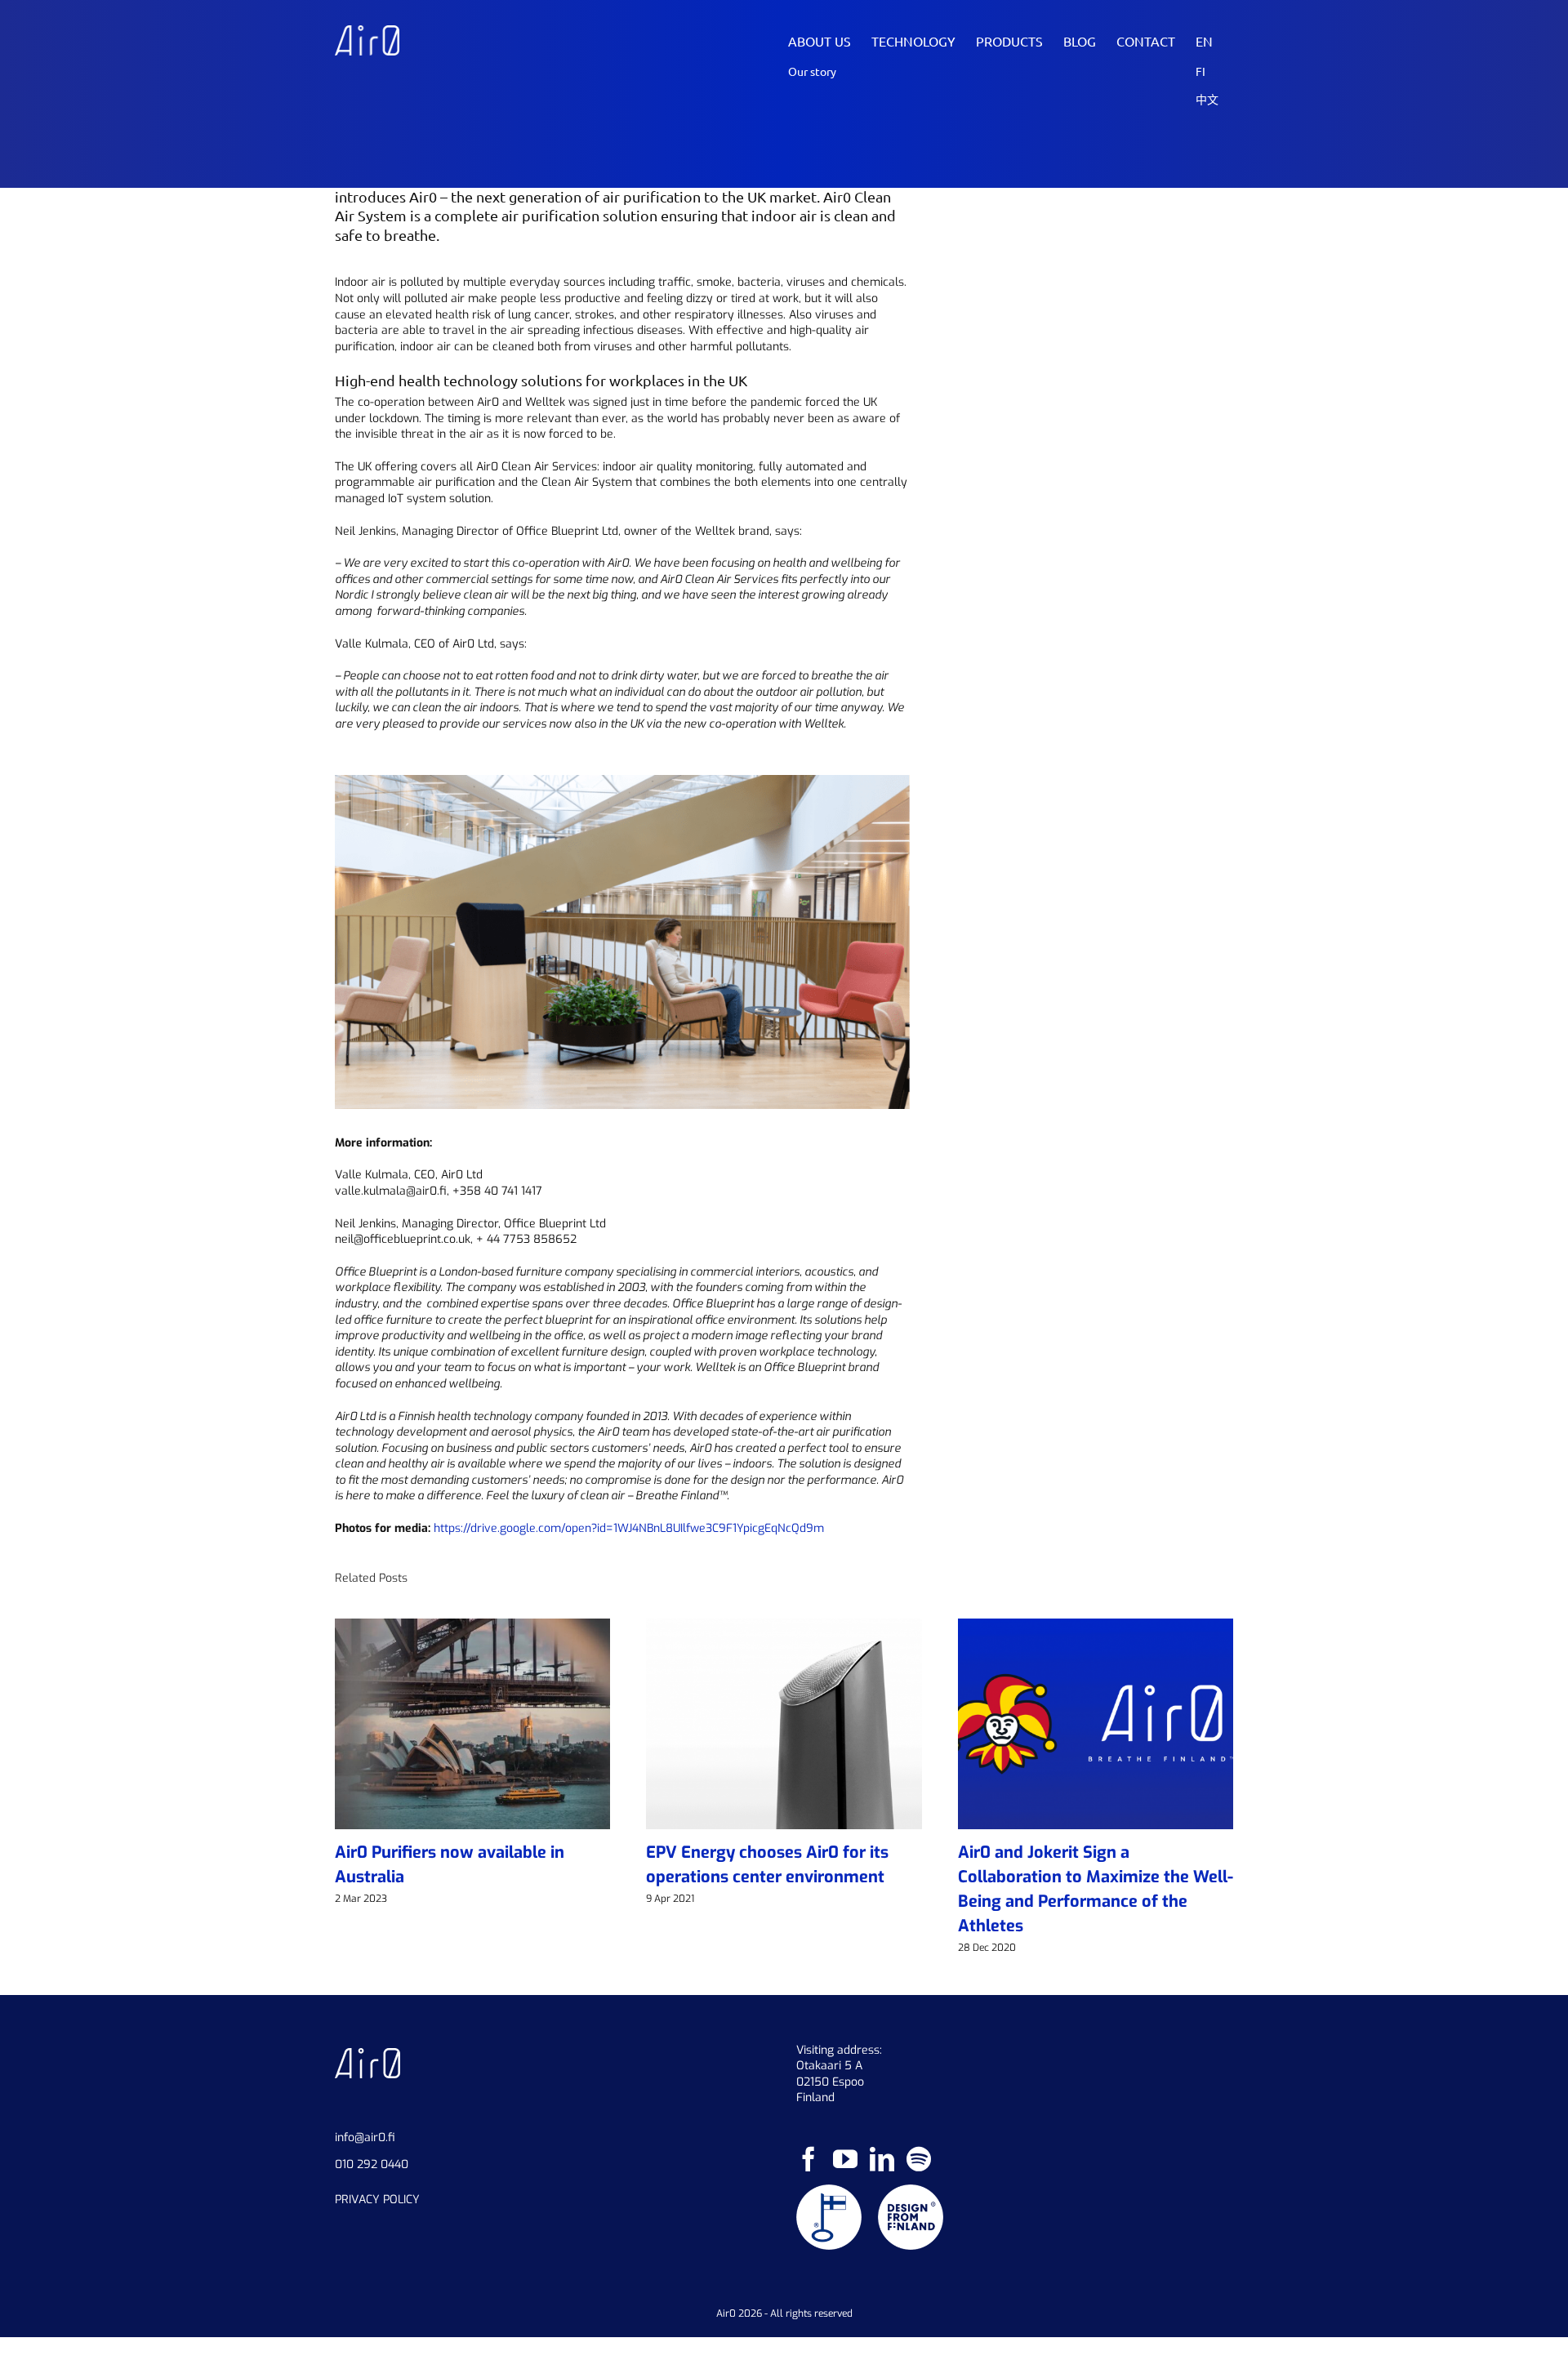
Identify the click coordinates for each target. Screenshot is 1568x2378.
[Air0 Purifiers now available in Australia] (472, 1626)
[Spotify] (919, 2159)
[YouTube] (845, 2159)
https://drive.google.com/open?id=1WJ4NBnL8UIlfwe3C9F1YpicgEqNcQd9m (629, 1528)
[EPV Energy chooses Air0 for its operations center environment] (784, 1626)
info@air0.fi (365, 2138)
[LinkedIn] (882, 2159)
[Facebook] (808, 2159)
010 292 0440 (372, 2164)
